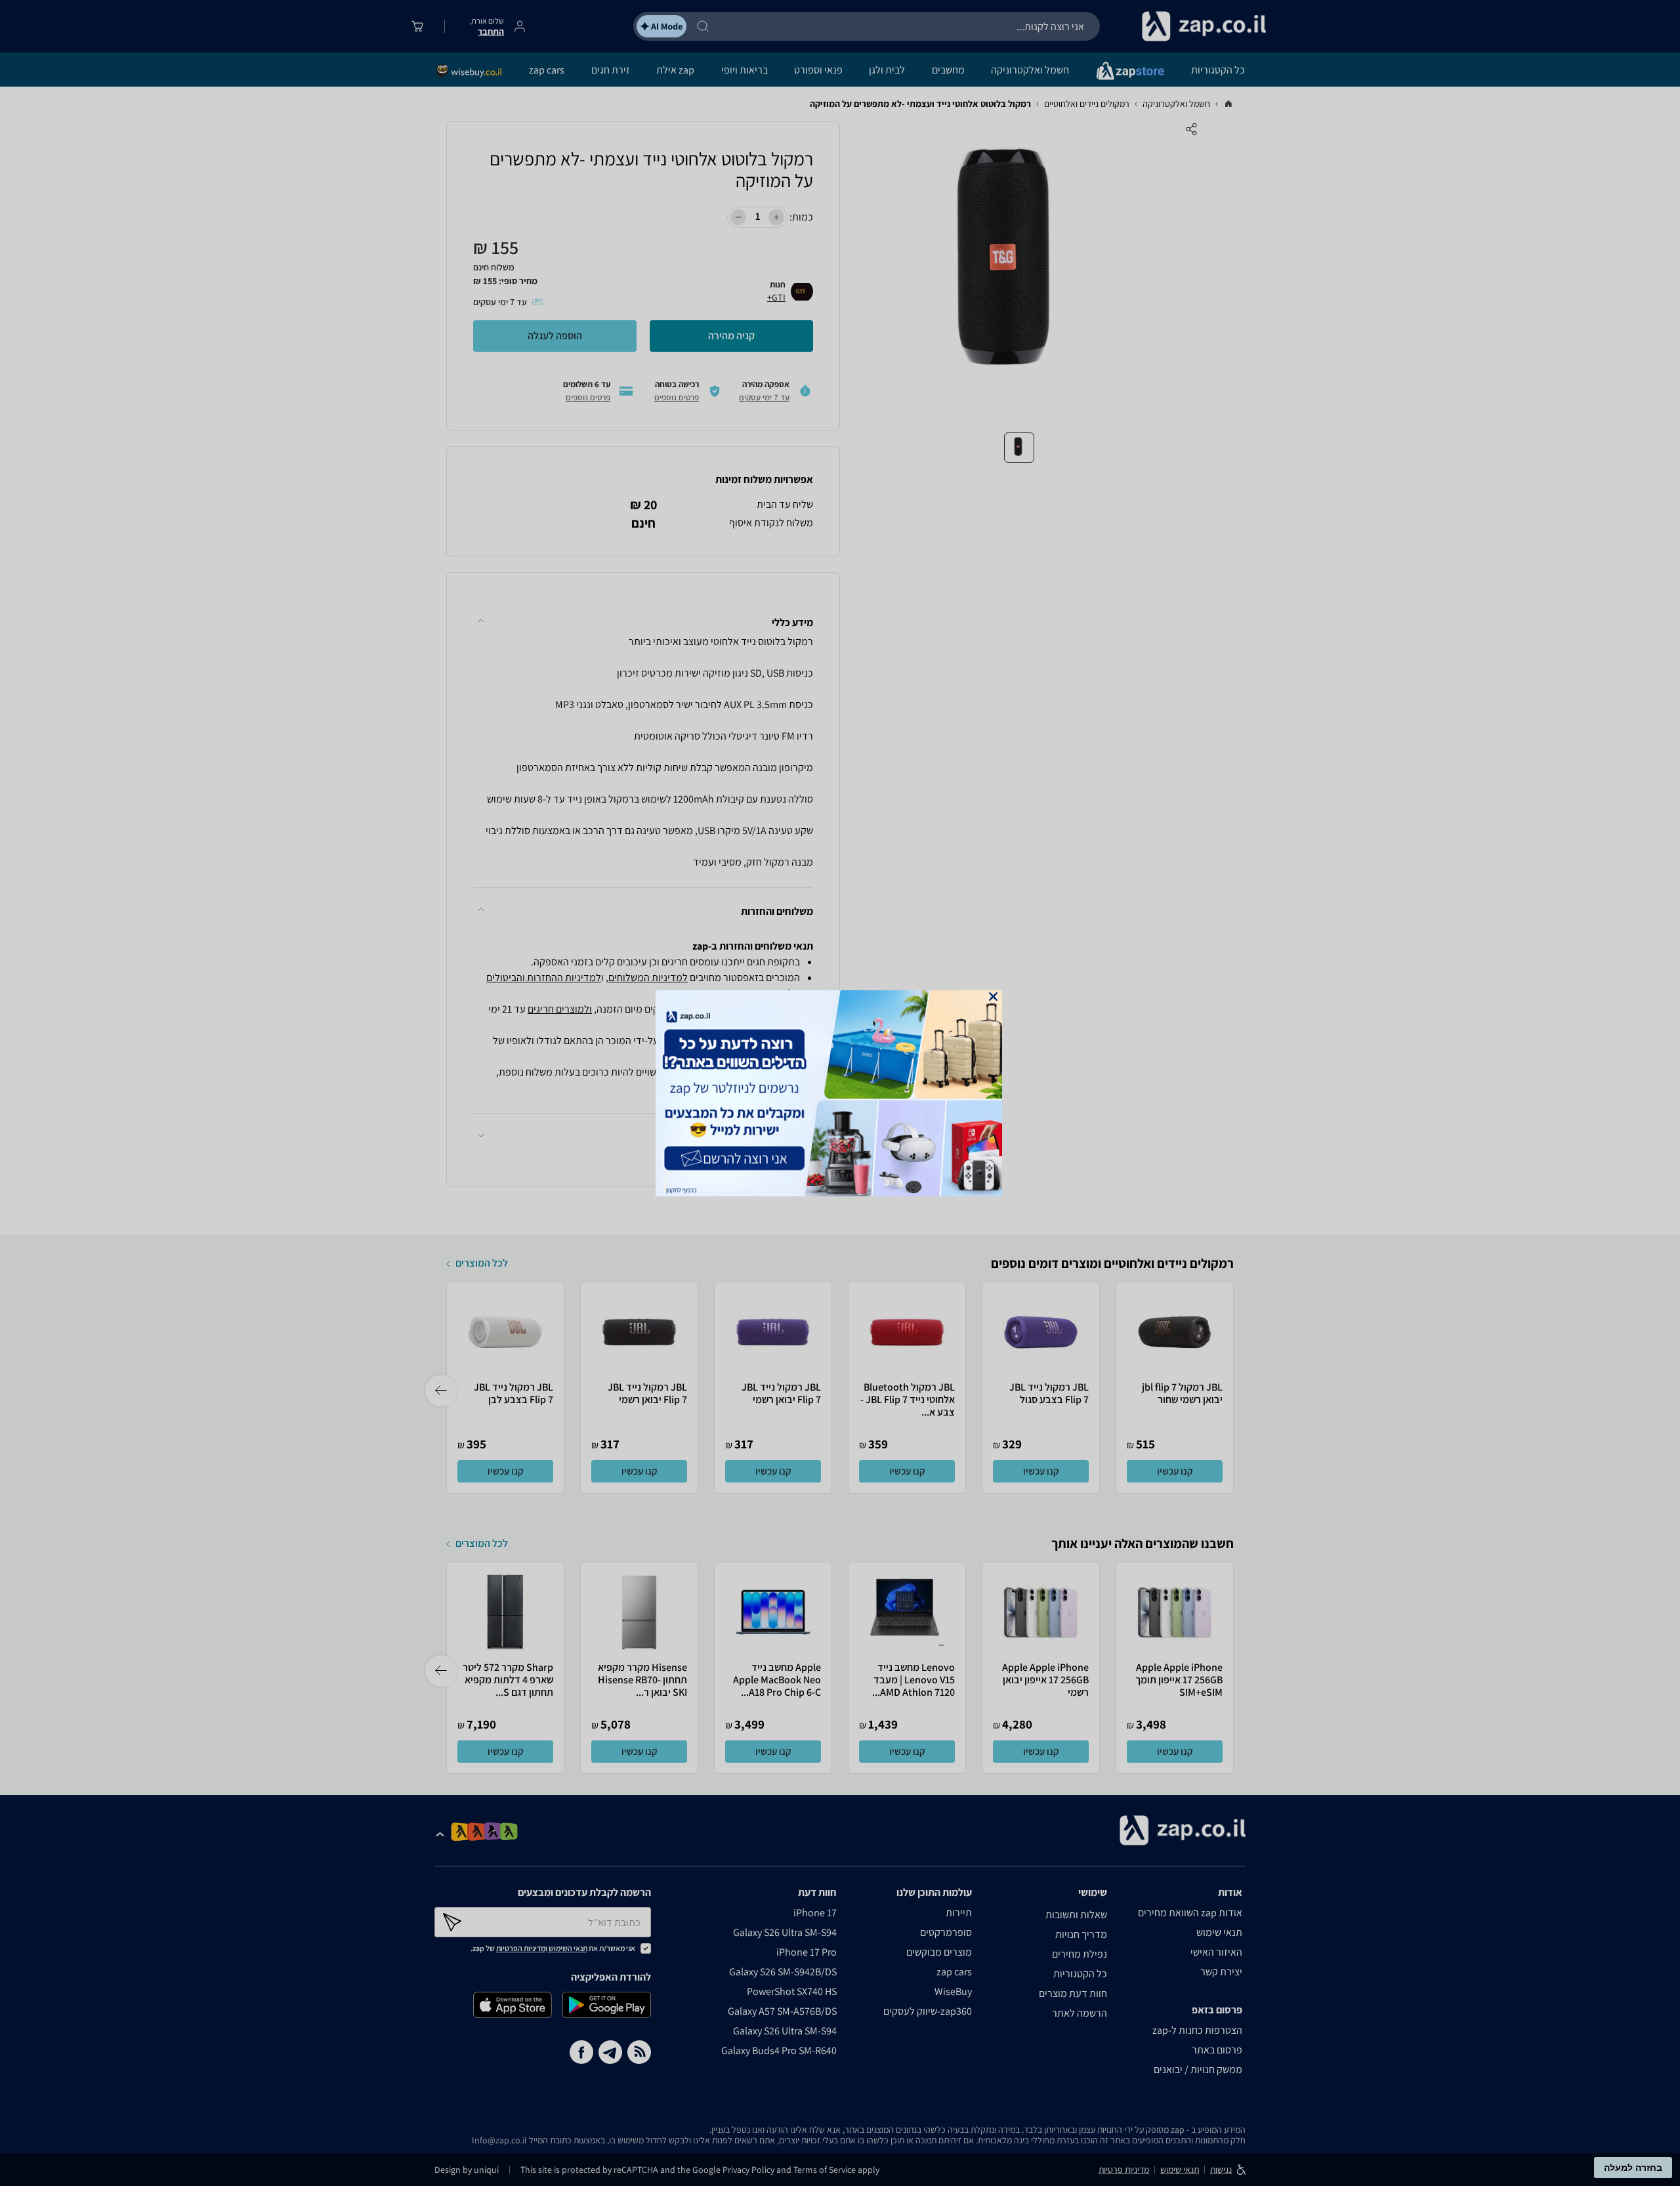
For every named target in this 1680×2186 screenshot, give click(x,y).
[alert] (840, 1093)
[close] (993, 997)
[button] (993, 997)
